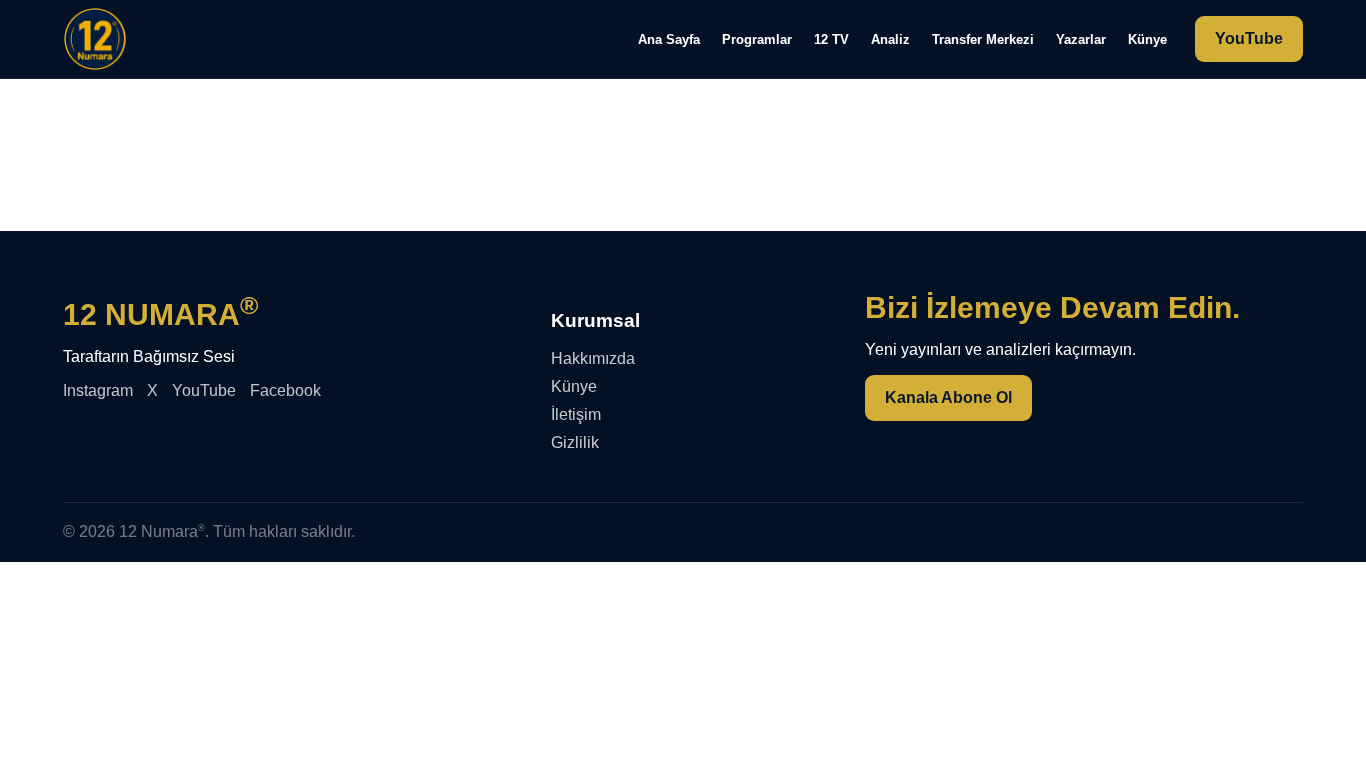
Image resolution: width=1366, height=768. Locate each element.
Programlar (757, 39)
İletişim (576, 414)
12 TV (831, 39)
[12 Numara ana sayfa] (95, 39)
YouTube (1249, 38)
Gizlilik (575, 442)
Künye (1147, 39)
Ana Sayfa (669, 39)
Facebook (285, 390)
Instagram (98, 390)
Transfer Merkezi (983, 39)
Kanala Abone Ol (948, 397)
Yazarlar (1081, 39)
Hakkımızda (593, 358)
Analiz (890, 39)
